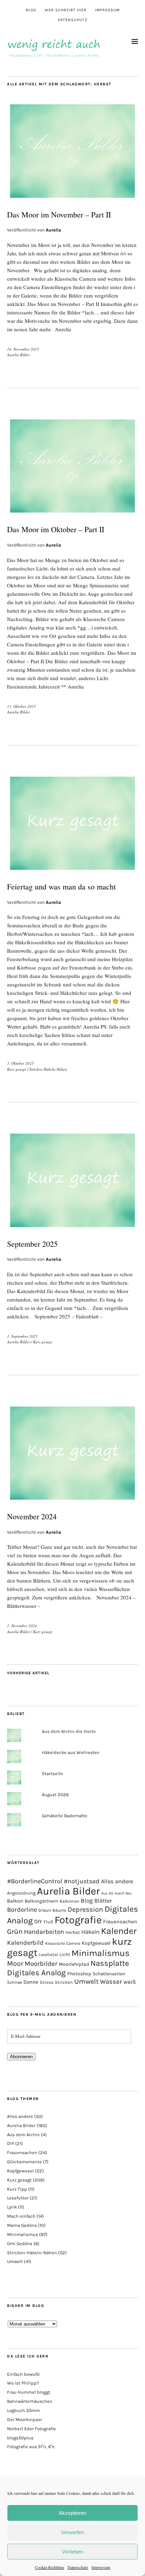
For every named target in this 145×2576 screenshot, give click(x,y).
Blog (31, 10)
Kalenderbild (25, 1943)
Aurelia (53, 230)
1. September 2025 (22, 1336)
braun (45, 1910)
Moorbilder (41, 1964)
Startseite (52, 1773)
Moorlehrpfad (74, 1964)
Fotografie (78, 1920)
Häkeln (90, 1932)
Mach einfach (21, 2216)
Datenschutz (78, 2567)
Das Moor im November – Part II (59, 214)
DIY (38, 1921)
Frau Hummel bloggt (29, 2392)
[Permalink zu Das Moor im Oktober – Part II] (72, 513)
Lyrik (12, 2207)
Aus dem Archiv (23, 2135)
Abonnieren (21, 2057)
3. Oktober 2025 (20, 1063)
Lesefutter (48, 1955)
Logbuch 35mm (23, 2410)
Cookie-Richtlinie (49, 2567)
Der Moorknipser (25, 2420)
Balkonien (69, 1901)
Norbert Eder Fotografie (31, 2429)
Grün (15, 1931)
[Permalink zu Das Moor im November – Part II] (72, 199)
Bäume (59, 1910)
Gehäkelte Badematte (65, 1816)
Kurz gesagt (17, 1069)
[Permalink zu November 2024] (72, 1501)
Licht (65, 1954)
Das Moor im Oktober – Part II (56, 529)
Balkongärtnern (41, 1901)
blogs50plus (20, 2438)
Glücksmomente (24, 2162)
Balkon (15, 1901)
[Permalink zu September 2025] (72, 1228)
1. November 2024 (22, 1626)
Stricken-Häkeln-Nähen (48, 1069)
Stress (47, 1982)
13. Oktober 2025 (21, 706)
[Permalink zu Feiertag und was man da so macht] (72, 871)
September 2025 (32, 1244)
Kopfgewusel (96, 1943)
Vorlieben (72, 2552)
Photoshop (79, 1974)
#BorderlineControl (35, 1881)
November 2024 (32, 1516)
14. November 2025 (23, 349)
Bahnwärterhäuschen (30, 2401)
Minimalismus (100, 1953)
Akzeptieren (72, 2513)
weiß (130, 1982)
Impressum (101, 2567)
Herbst (73, 1932)
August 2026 (55, 1795)
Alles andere (117, 1881)
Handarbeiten (44, 1932)
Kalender (119, 1931)
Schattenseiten (109, 1974)
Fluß (48, 1922)
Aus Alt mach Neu (116, 1893)
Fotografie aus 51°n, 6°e (31, 2447)
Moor (15, 1964)
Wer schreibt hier (66, 10)
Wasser (111, 1982)
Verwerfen (72, 2532)
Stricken (64, 1982)
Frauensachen (120, 1922)
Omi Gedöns (20, 2244)
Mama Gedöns (22, 2225)
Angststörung (21, 1893)
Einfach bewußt (23, 2374)
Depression (85, 1909)
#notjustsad (82, 1881)
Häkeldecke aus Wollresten (71, 1752)
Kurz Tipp (17, 2189)
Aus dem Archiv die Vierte (69, 1731)
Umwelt (86, 1981)
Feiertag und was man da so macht (61, 886)
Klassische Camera (63, 1943)
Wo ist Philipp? (23, 2383)
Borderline (22, 1910)
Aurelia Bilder (18, 355)
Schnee (14, 1982)
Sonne (31, 1982)
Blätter (103, 1901)
